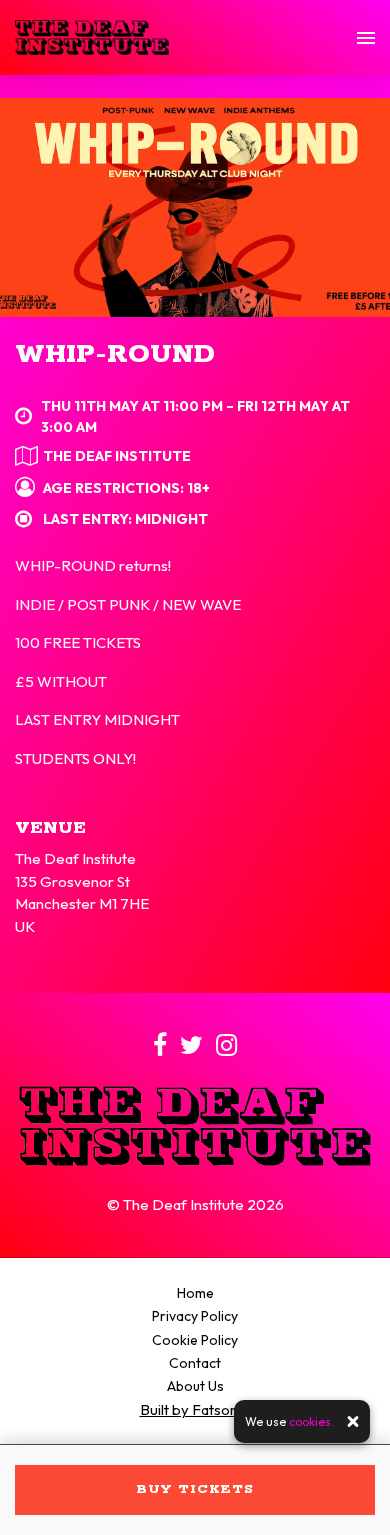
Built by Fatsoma (195, 1409)
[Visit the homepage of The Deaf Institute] (92, 37)
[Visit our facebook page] (160, 1048)
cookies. (311, 1421)
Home (195, 1293)
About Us (195, 1386)
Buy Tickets (195, 1489)
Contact (195, 1363)
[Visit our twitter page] (191, 1048)
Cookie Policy (195, 1340)
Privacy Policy (195, 1316)
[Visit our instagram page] (226, 1048)
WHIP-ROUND (115, 354)
